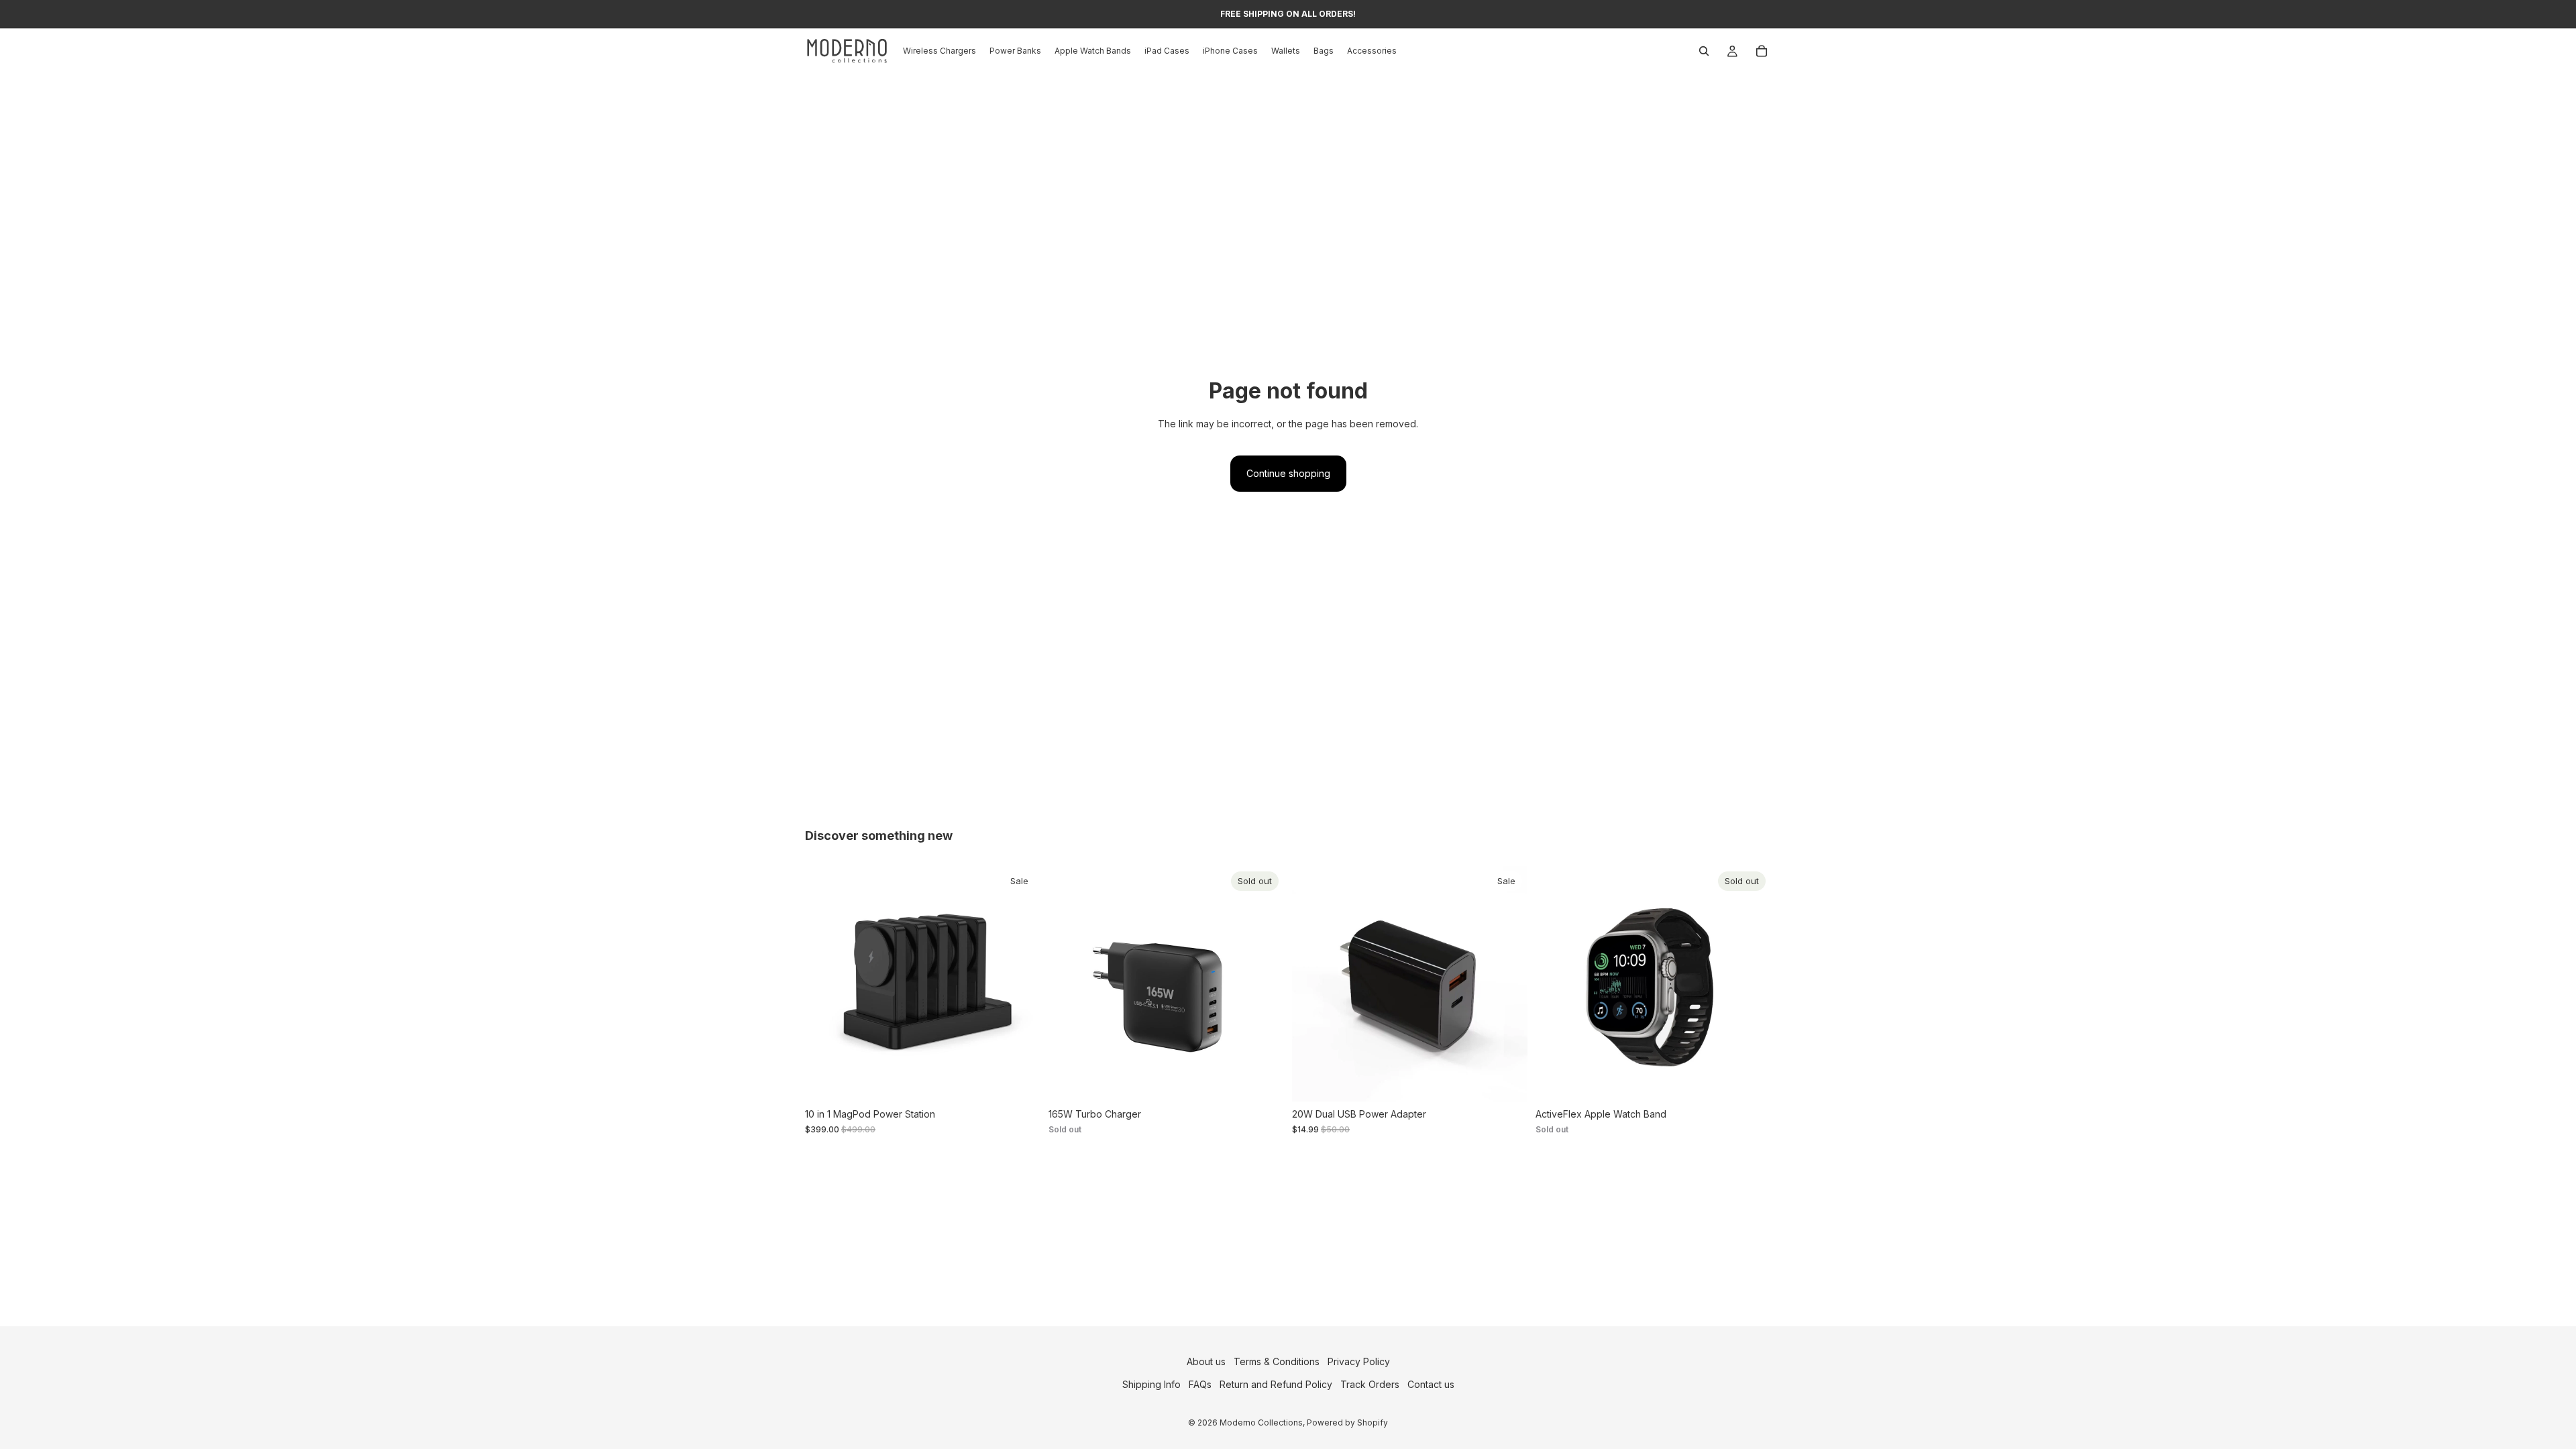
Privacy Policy (1359, 1361)
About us (1206, 1361)
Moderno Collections (1261, 1423)
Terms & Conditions (1277, 1361)
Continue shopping (1288, 473)
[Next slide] (1020, 984)
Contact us (1431, 1384)
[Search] (1704, 51)
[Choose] (1020, 1081)
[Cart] (1762, 51)
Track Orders (1370, 1384)
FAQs (1200, 1384)
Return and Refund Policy (1276, 1384)
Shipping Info (1151, 1384)
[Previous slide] (825, 984)
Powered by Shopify (1347, 1423)
